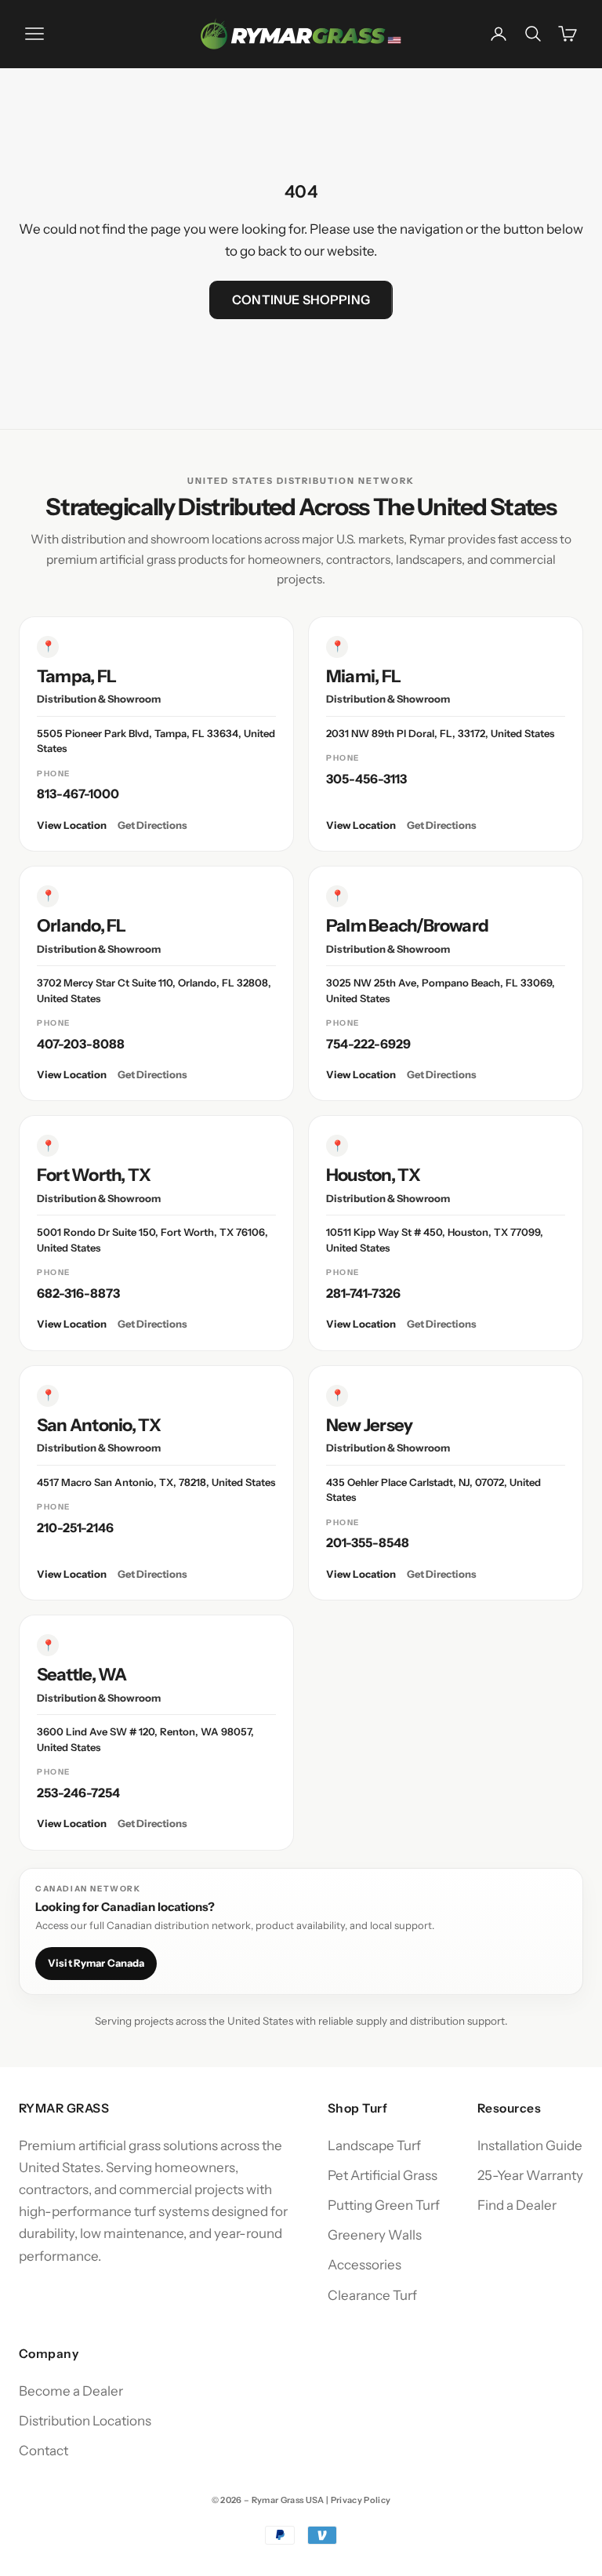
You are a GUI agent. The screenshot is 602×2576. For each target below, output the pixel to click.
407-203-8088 (81, 1044)
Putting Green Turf (384, 2205)
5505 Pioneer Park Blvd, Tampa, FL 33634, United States (156, 741)
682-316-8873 (78, 1293)
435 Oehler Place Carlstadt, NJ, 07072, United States (433, 1490)
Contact (44, 2451)
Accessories (364, 2265)
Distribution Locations (85, 2421)
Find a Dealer (517, 2205)
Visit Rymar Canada (96, 1963)
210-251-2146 (75, 1528)
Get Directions (152, 825)
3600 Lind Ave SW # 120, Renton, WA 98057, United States (145, 1739)
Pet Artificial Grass (383, 2175)
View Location (72, 825)
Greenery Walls (375, 2235)
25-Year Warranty (530, 2175)
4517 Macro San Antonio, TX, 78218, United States (156, 1482)
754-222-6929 (368, 1044)
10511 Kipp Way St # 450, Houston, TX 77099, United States (435, 1240)
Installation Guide (530, 2145)
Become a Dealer (71, 2391)
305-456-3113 (366, 779)
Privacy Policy (361, 2500)
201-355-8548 (368, 1542)
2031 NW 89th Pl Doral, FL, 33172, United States (440, 733)
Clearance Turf (372, 2295)
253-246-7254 (78, 1793)
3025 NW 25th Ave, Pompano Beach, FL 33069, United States (441, 990)
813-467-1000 (78, 794)
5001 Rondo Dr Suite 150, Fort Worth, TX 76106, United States (152, 1240)
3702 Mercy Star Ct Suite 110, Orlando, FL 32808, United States (154, 990)
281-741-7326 (363, 1293)
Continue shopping (301, 300)
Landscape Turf (374, 2145)
